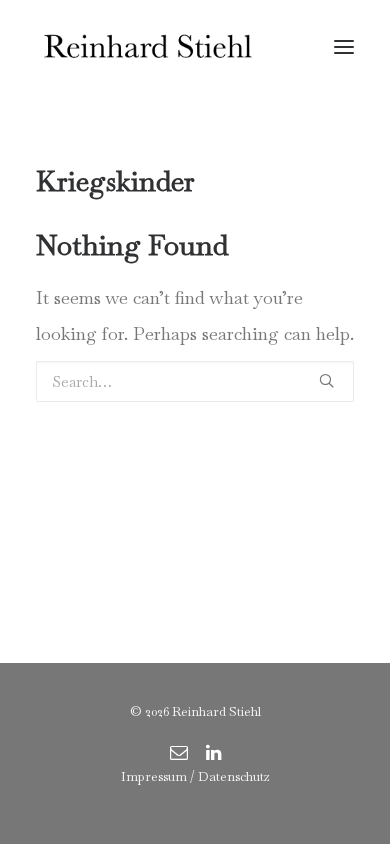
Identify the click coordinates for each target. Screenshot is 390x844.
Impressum (154, 776)
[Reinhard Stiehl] (147, 47)
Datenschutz (234, 776)
